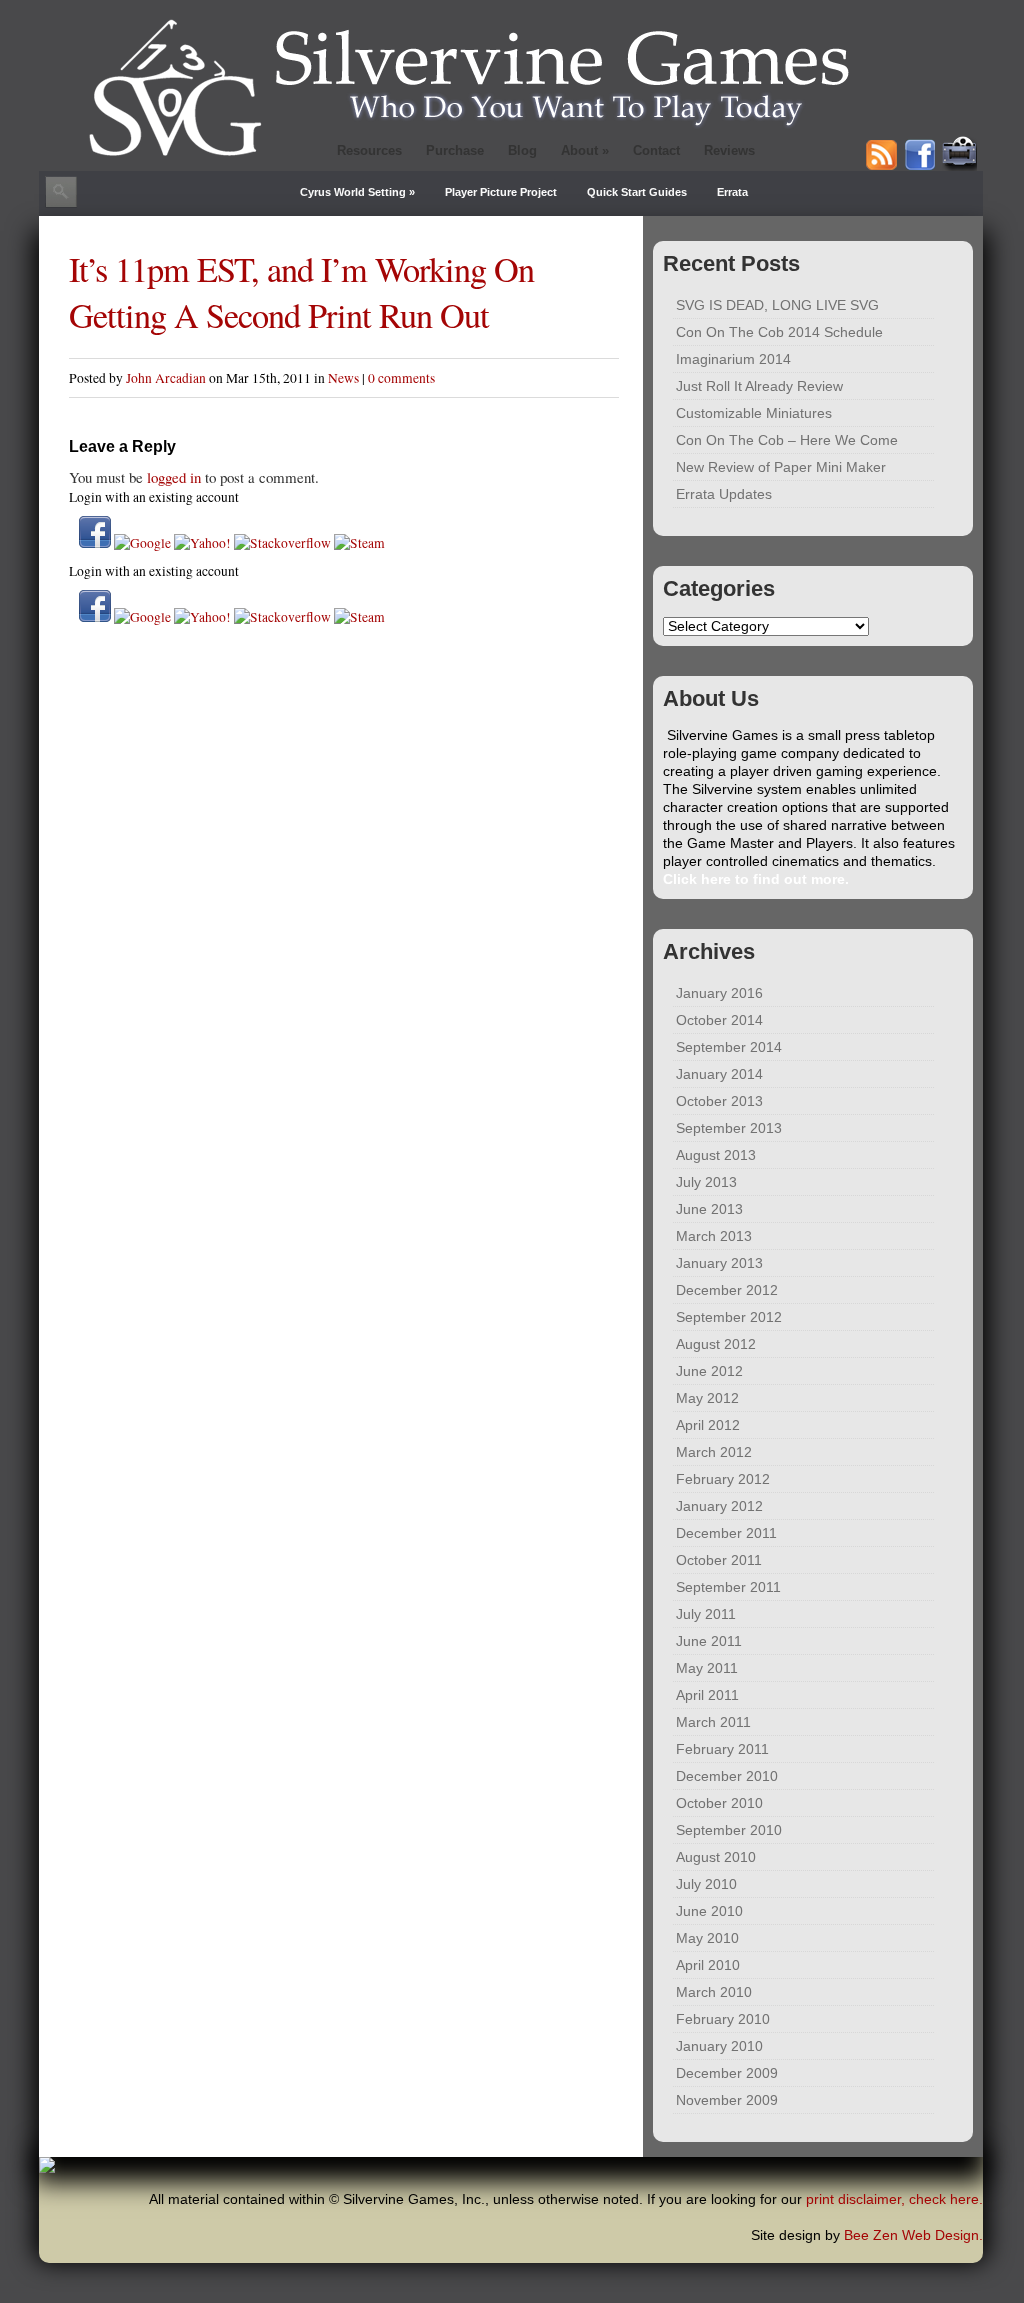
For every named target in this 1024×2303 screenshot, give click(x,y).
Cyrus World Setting (357, 192)
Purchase (455, 150)
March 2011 (713, 1722)
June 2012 (709, 1371)
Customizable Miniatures (754, 413)
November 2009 (727, 2100)
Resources (369, 150)
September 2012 (729, 1317)
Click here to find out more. (756, 879)
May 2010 (707, 1938)
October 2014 (719, 1020)
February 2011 (722, 1749)
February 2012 (723, 1479)
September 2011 (728, 1587)
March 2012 (714, 1452)
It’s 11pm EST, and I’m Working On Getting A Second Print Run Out (301, 292)
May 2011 (707, 1668)
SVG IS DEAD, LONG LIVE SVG (777, 305)
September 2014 (729, 1047)
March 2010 (714, 1992)
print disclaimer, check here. (894, 2199)
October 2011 (719, 1560)
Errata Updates (724, 494)
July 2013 (706, 1182)
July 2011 (706, 1614)
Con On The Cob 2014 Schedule (779, 332)
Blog (522, 150)
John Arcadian (166, 378)
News (343, 378)
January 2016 (719, 993)
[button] (96, 543)
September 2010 (729, 1830)
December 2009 (727, 2073)
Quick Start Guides (637, 192)
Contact (656, 150)
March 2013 (714, 1236)
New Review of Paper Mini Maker (781, 467)
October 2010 (719, 1803)
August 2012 (716, 1344)
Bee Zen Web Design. (913, 2235)
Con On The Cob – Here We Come (787, 440)
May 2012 (707, 1398)
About (585, 150)
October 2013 (719, 1101)
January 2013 (719, 1263)
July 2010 (706, 1884)
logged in (174, 477)
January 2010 (719, 2046)
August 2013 (716, 1155)
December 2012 (727, 1290)
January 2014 (719, 1074)
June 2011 (709, 1641)
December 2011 (726, 1533)
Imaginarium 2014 (733, 359)
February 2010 (723, 2019)
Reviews (729, 150)
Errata (732, 192)
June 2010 (709, 1911)
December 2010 (727, 1776)
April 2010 (708, 1965)
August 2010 (716, 1857)
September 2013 (729, 1128)
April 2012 (708, 1425)
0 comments (401, 378)
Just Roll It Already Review (759, 386)
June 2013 (709, 1209)
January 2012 (719, 1506)
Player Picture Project (501, 192)
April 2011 (707, 1695)
